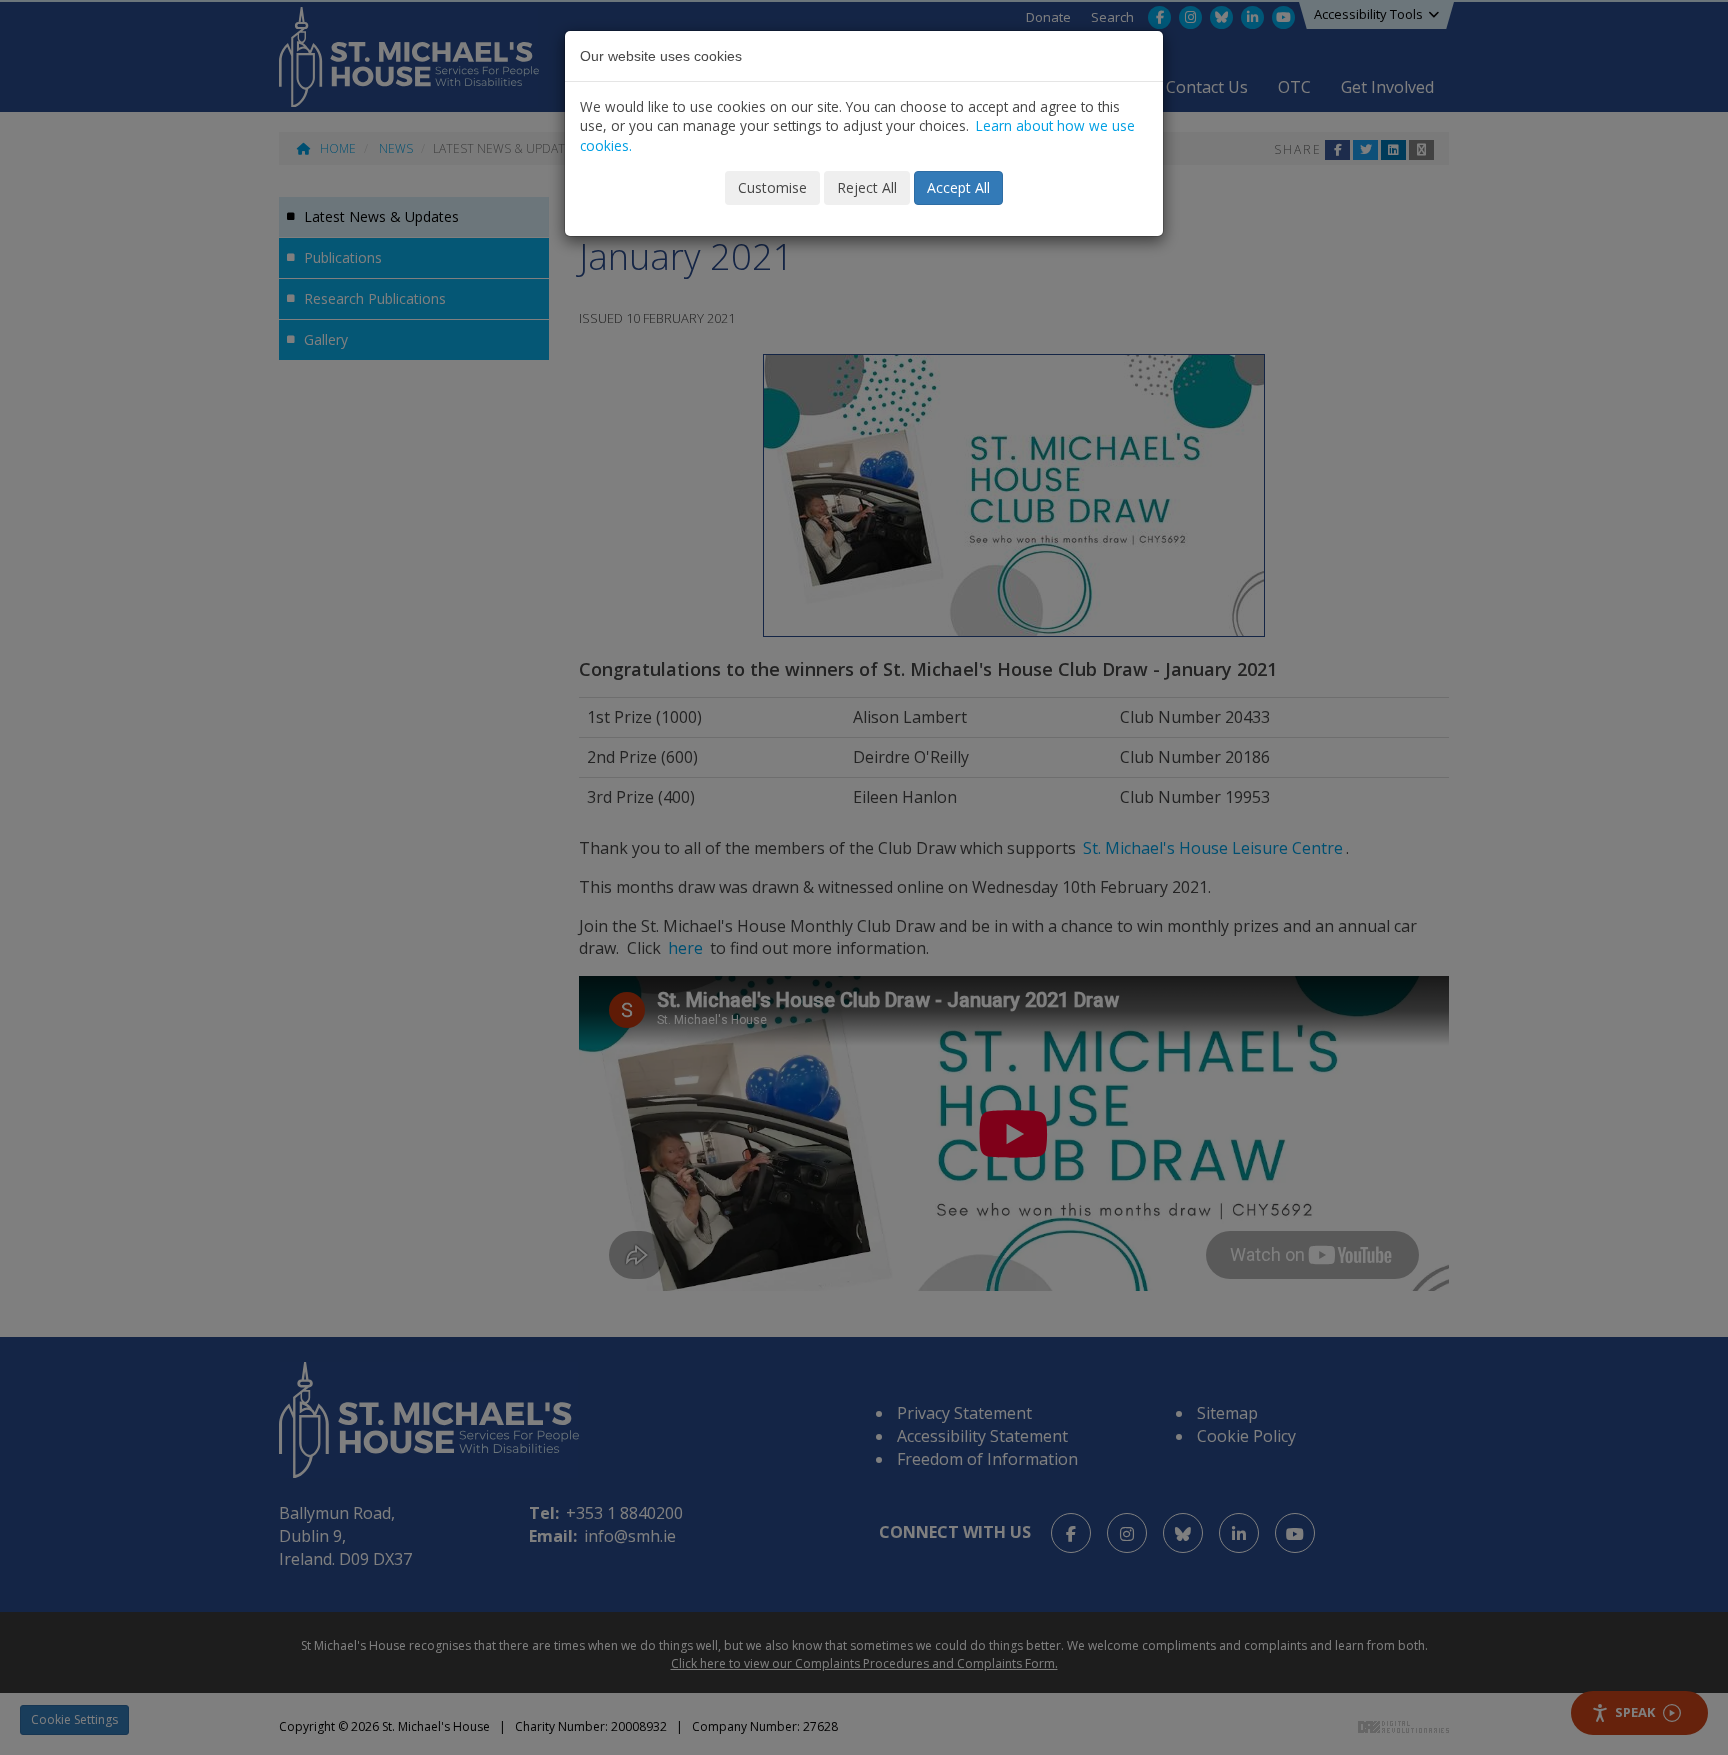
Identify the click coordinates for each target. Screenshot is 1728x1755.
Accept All (958, 187)
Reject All (867, 187)
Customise (772, 187)
